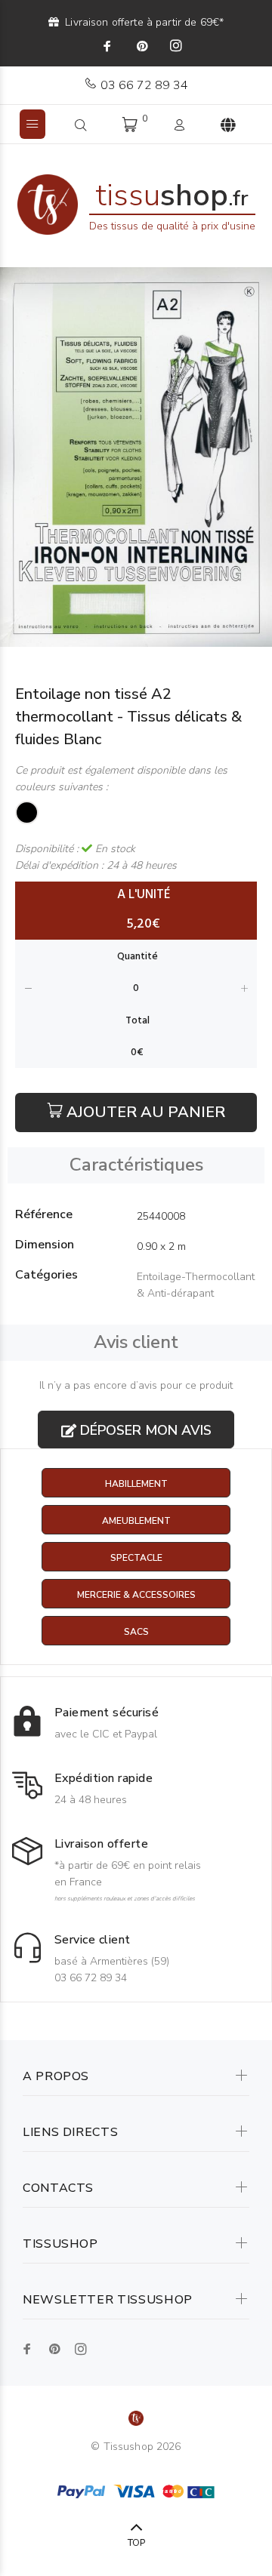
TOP (136, 2543)
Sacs (136, 1632)
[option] (136, 457)
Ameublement (136, 1521)
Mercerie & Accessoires (136, 1595)
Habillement (136, 1484)
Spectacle (136, 1558)
